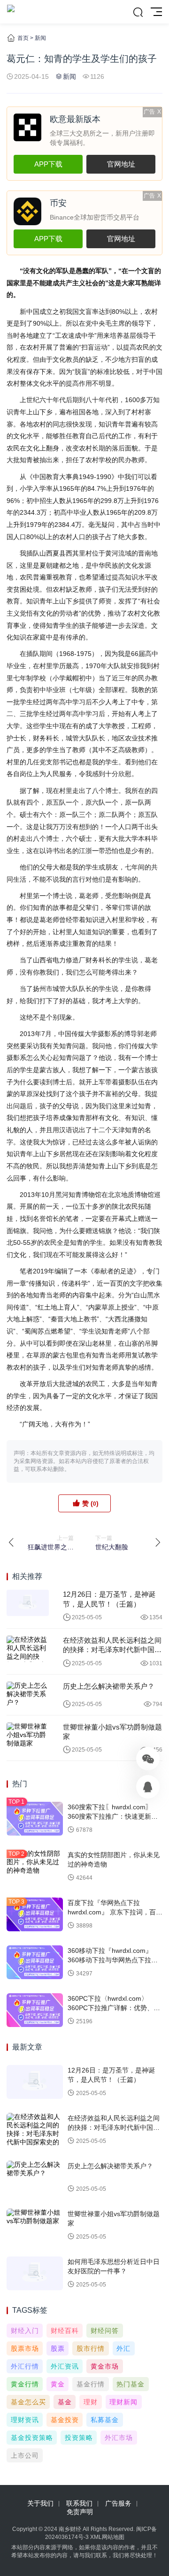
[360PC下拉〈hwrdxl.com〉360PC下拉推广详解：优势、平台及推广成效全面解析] (35, 2010)
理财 (91, 2402)
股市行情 (91, 2348)
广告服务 (118, 2503)
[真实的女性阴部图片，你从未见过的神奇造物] (35, 1867)
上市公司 (25, 2455)
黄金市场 (105, 2366)
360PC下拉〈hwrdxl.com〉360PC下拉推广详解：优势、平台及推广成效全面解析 (114, 2008)
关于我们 (40, 2503)
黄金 (58, 2384)
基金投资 (65, 2420)
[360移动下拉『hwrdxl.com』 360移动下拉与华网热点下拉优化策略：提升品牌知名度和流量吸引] (35, 1962)
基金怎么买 (28, 2402)
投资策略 (79, 2438)
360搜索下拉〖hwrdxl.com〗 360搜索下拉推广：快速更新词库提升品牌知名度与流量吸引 (113, 1816)
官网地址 (121, 164)
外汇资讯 (65, 2366)
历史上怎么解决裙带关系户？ (109, 1686)
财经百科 (65, 2331)
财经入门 (25, 2331)
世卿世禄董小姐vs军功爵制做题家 (112, 1732)
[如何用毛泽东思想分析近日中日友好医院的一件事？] (35, 2273)
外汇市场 (119, 2438)
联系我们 (79, 2503)
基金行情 (91, 2384)
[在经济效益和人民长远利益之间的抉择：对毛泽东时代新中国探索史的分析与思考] (28, 1649)
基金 (65, 2402)
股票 (58, 2348)
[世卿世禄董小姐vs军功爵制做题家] (28, 1736)
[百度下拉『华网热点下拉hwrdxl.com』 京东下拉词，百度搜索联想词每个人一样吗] (35, 1914)
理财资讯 (25, 2420)
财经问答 (105, 2331)
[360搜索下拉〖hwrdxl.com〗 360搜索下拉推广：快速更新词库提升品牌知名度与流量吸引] (35, 1819)
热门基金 (131, 2384)
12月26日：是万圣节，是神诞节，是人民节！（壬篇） (109, 1599)
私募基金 (105, 2420)
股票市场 (25, 2348)
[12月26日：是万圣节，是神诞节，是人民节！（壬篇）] (28, 1603)
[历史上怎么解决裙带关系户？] (28, 1695)
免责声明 (80, 2512)
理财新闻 (123, 2402)
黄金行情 (25, 2384)
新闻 (40, 38)
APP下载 (48, 164)
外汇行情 (25, 2366)
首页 (23, 38)
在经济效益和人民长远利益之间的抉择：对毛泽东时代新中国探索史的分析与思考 (112, 1646)
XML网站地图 (107, 2537)
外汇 (123, 2348)
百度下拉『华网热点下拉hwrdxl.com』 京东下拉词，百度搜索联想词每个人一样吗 (115, 1912)
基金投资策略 (32, 2438)
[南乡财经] (11, 12)
